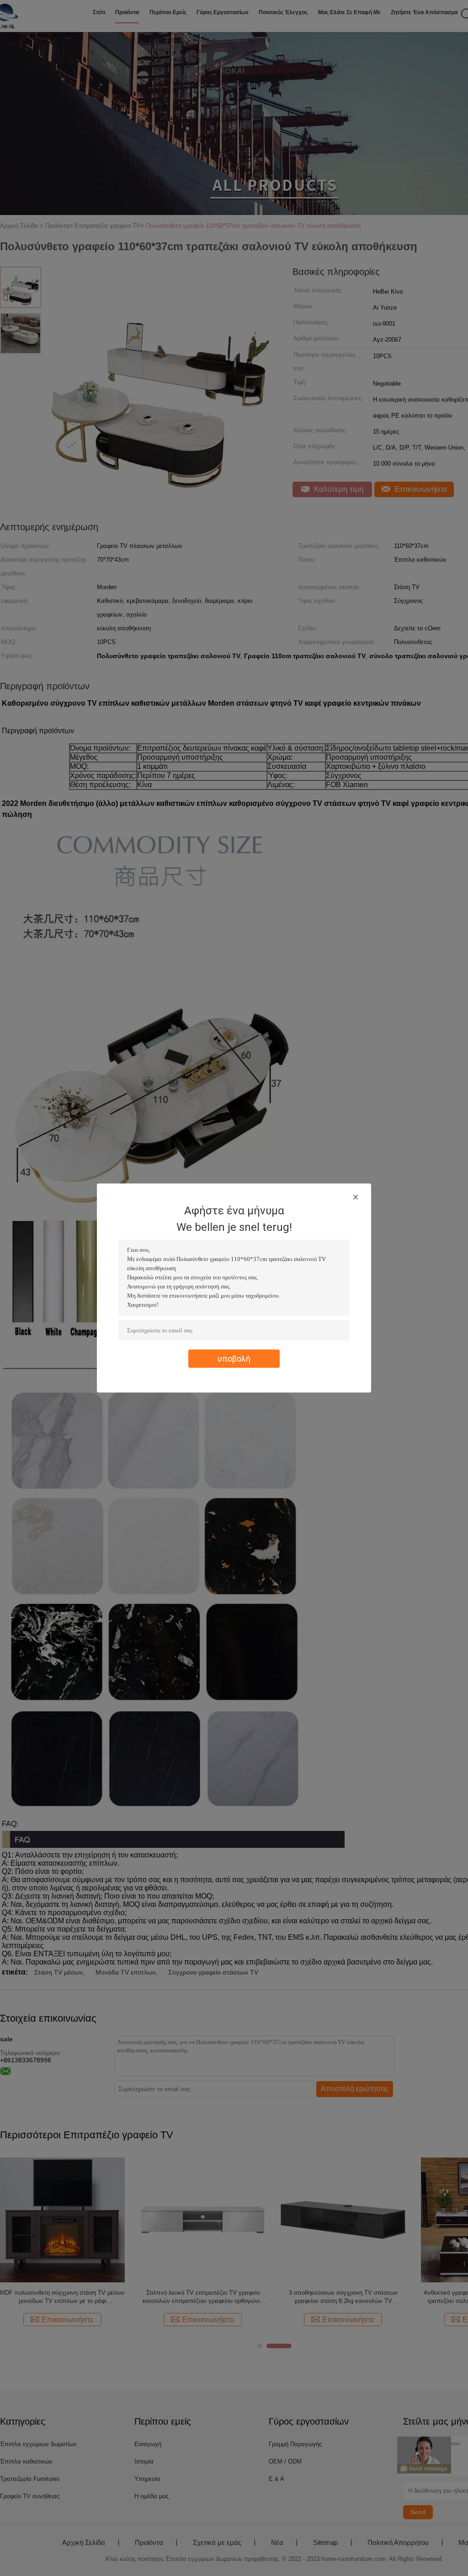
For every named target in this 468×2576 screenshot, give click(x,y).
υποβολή (234, 1359)
